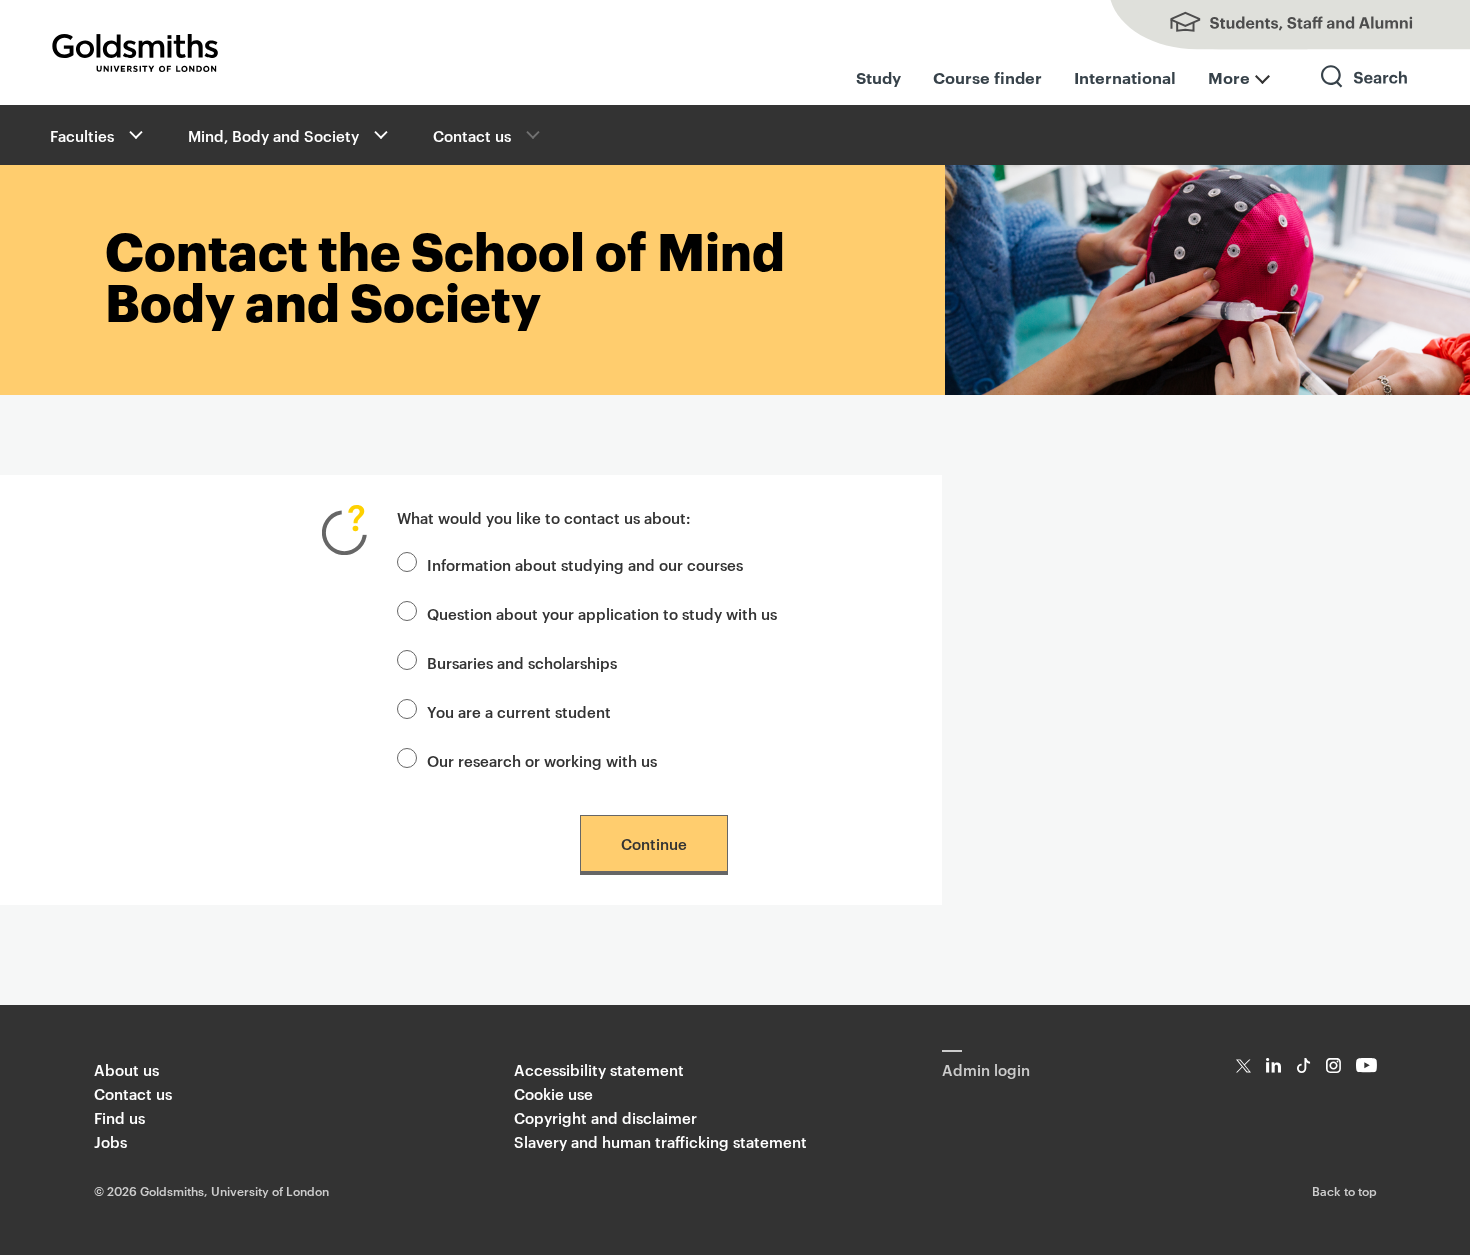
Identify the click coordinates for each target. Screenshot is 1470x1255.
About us (126, 1069)
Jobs (110, 1141)
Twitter (1243, 1065)
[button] (134, 135)
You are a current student (519, 711)
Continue (654, 843)
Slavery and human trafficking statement (660, 1141)
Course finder (987, 77)
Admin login (986, 1069)
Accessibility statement (599, 1069)
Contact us (472, 135)
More (1229, 77)
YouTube (1366, 1065)
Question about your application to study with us (602, 613)
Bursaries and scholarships (522, 662)
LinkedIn (1273, 1065)
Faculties (82, 135)
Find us (119, 1117)
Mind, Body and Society (273, 135)
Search (1365, 94)
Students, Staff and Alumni (1270, 25)
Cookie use (553, 1093)
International (1125, 77)
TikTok (1303, 1065)
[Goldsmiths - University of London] (135, 53)
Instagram (1333, 1065)
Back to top (1344, 1190)
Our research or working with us (542, 760)
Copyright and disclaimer (605, 1117)
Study (878, 77)
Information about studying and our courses (585, 564)
